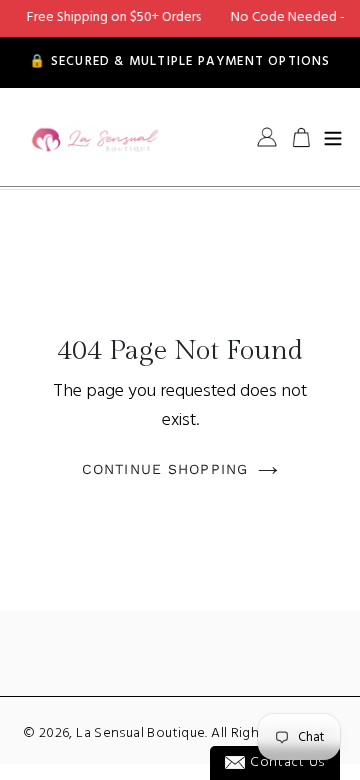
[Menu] (333, 137)
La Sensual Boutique (140, 733)
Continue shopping (165, 469)
